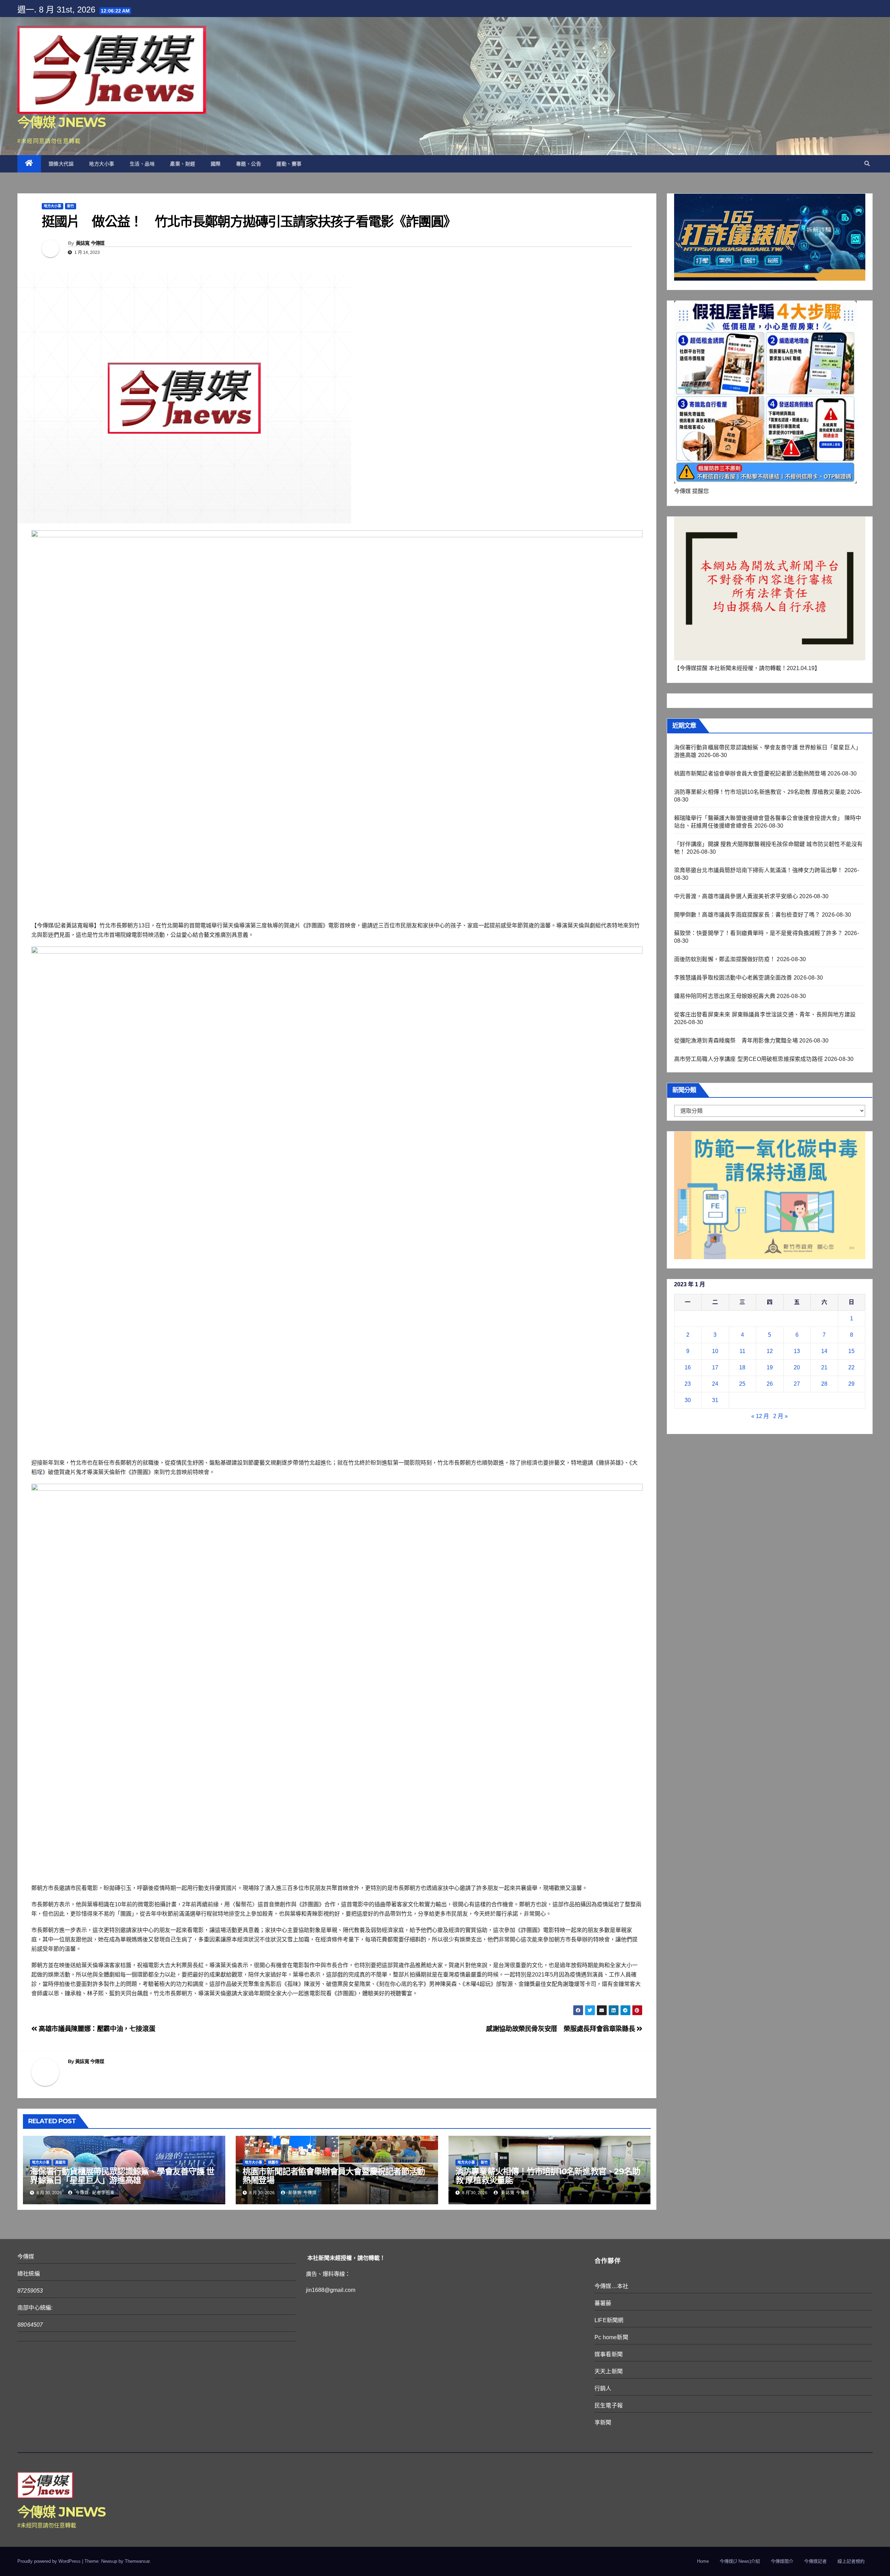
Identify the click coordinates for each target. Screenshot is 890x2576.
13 (797, 1351)
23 (688, 1384)
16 (688, 1367)
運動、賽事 (289, 164)
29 (851, 1384)
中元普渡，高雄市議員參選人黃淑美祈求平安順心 (736, 896)
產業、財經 (183, 164)
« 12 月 (760, 1416)
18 (742, 1367)
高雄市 (60, 2162)
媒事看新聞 (609, 2354)
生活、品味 (142, 164)
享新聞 (603, 2422)
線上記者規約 (851, 2561)
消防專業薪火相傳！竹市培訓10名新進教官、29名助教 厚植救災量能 (548, 2176)
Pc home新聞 (611, 2337)
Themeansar (137, 2561)
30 (688, 1400)
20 (797, 1367)
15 (851, 1351)
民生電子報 (609, 2405)
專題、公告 (249, 164)
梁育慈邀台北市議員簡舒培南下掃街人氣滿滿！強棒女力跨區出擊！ (759, 870)
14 (824, 1351)
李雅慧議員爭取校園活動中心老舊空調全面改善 (733, 978)
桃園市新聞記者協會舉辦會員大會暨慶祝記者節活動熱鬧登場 (334, 2176)
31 (715, 1400)
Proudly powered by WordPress (50, 2561)
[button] (867, 164)
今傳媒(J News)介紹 (740, 2561)
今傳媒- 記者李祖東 (94, 2193)
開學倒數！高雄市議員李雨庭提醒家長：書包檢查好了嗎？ (747, 915)
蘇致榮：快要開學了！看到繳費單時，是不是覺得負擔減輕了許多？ (759, 933)
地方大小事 (102, 164)
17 (715, 1367)
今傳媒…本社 (611, 2286)
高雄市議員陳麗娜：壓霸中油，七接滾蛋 (96, 2029)
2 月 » (780, 1416)
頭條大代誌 (61, 164)
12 (770, 1351)
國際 (216, 164)
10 (715, 1351)
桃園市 (273, 2162)
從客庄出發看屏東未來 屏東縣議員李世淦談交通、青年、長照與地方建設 (765, 1015)
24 (715, 1384)
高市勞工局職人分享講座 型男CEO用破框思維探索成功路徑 (749, 1059)
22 (851, 1367)
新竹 (71, 206)
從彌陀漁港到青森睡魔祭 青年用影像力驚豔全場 (736, 1041)
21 (824, 1367)
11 (742, 1351)
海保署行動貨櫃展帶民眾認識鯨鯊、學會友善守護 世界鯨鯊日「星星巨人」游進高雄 (122, 2176)
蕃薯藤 (603, 2303)
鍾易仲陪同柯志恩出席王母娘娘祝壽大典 (725, 996)
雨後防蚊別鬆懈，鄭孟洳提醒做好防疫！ (725, 959)
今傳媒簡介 (782, 2561)
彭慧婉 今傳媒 (302, 2193)
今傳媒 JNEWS (62, 122)
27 (797, 1384)
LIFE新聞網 (609, 2320)
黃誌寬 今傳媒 (90, 243)
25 (742, 1384)
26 (770, 1384)
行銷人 (603, 2388)
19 (770, 1367)
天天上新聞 (609, 2371)
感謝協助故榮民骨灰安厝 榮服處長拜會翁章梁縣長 (561, 2029)
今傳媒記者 (815, 2561)
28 (824, 1384)
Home (703, 2561)
